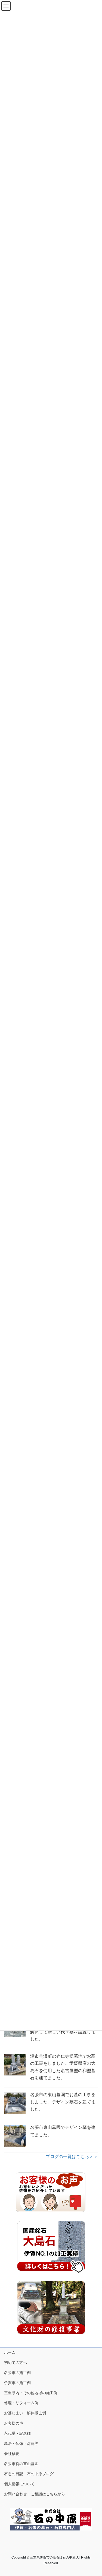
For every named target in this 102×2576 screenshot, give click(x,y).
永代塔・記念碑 (17, 2433)
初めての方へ (16, 2363)
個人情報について (19, 2484)
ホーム (10, 2352)
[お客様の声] (51, 2193)
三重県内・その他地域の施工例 (31, 2393)
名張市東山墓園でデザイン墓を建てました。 (63, 2131)
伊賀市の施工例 (17, 2383)
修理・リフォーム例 (21, 2403)
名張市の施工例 (17, 2373)
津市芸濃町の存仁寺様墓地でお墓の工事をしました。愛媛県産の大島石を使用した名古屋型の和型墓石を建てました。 (63, 2067)
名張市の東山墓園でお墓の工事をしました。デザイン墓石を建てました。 (63, 2102)
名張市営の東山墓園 (21, 2464)
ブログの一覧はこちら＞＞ (72, 2157)
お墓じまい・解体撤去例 (25, 2413)
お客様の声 (14, 2423)
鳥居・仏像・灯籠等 (21, 2443)
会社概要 (12, 2454)
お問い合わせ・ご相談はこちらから (35, 2494)
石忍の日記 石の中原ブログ (29, 2474)
